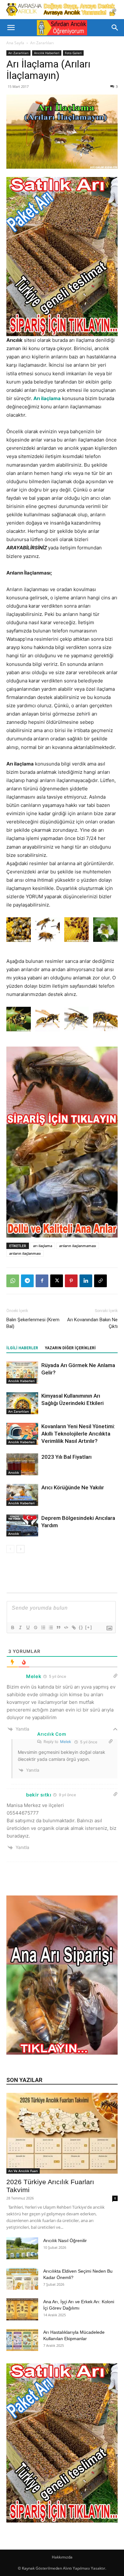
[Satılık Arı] (62, 2443)
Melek (66, 1742)
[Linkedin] (86, 1281)
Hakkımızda (62, 2557)
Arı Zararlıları (42, 43)
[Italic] (20, 1627)
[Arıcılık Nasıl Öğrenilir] (22, 2248)
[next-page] (21, 1549)
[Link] (73, 1627)
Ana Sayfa (15, 43)
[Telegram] (27, 1281)
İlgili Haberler (22, 1348)
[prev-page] (10, 1549)
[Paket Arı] (62, 257)
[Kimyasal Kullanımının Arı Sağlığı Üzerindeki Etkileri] (22, 1403)
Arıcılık (14, 1472)
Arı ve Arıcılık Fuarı (23, 2171)
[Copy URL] (100, 1281)
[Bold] (12, 1627)
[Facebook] (42, 1281)
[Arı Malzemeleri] (62, 10)
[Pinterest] (71, 1281)
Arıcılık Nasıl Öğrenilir (65, 2241)
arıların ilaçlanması (25, 1253)
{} (81, 1627)
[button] (11, 28)
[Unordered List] (51, 1627)
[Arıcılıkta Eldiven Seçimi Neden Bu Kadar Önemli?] (22, 2279)
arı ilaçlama (43, 1246)
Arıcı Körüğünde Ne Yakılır (73, 1487)
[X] (57, 1281)
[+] (89, 1627)
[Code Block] (66, 1627)
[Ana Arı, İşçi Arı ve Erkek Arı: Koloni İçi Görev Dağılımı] (22, 2309)
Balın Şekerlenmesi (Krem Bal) (33, 1323)
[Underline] (28, 1627)
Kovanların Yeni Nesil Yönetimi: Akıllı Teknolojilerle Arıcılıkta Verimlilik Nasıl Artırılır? (78, 1434)
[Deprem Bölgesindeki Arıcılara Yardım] (22, 1525)
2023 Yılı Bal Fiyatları (66, 1457)
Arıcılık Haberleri (47, 53)
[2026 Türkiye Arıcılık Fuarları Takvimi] (62, 2133)
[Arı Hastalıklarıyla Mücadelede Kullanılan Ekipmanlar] (22, 2340)
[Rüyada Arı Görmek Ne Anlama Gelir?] (22, 1373)
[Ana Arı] (62, 2053)
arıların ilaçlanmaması (78, 1246)
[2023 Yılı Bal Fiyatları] (22, 1464)
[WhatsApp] (13, 1281)
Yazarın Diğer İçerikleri (70, 1348)
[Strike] (35, 1627)
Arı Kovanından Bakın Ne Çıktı (92, 1323)
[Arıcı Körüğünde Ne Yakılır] (22, 1495)
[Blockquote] (58, 1627)
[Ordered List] (43, 1627)
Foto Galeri (73, 53)
